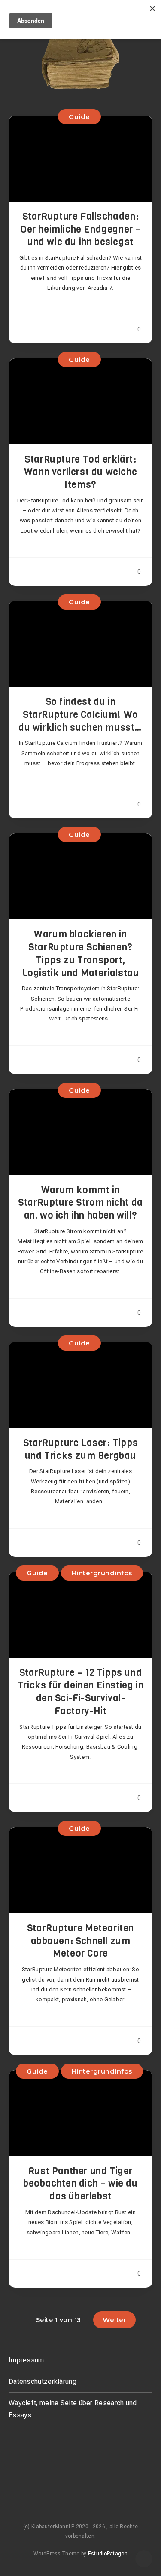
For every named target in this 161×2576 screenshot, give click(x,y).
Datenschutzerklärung (43, 2381)
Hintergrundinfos (102, 1573)
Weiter (114, 2320)
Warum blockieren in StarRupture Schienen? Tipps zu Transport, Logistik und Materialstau (81, 953)
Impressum (26, 2360)
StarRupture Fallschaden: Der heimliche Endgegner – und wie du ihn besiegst (80, 229)
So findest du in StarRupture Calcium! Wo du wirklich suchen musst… (80, 714)
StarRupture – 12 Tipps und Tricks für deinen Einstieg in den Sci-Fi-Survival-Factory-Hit (80, 1692)
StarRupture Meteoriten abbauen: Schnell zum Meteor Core (80, 1941)
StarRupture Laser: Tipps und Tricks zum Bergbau (80, 1449)
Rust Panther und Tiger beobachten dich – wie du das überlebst (80, 2184)
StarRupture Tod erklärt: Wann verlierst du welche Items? (80, 472)
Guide (79, 117)
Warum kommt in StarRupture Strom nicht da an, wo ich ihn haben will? (80, 1203)
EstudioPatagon (108, 2554)
